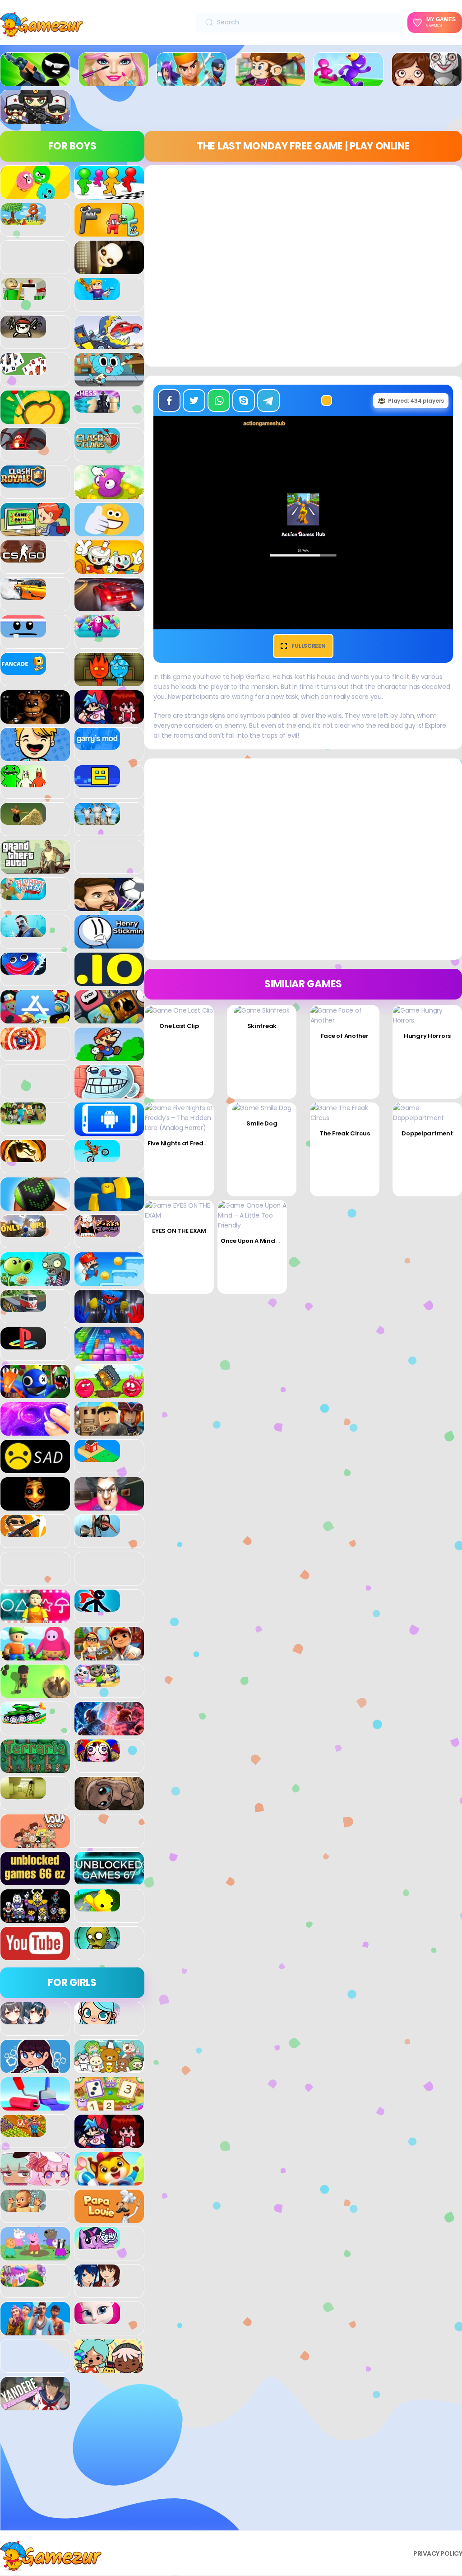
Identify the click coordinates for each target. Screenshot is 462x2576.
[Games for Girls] (114, 81)
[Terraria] (35, 1768)
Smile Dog (262, 1123)
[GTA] (35, 869)
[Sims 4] (35, 2330)
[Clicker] (109, 494)
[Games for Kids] (109, 2181)
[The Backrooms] (23, 1794)
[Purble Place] (23, 2282)
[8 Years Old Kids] (23, 220)
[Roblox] (109, 1431)
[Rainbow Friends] (35, 1393)
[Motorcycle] (97, 1157)
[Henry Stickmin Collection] (109, 944)
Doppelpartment (427, 1133)
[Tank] (23, 1719)
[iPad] (35, 1018)
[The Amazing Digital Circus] (97, 1757)
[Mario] (109, 1056)
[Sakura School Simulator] (97, 2282)
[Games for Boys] (35, 81)
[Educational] (109, 2106)
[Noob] (109, 1206)
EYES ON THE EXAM (179, 1231)
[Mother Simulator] (23, 2207)
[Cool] (109, 531)
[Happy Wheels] (23, 895)
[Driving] (109, 606)
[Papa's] (109, 2218)
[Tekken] (109, 1730)
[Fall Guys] (97, 632)
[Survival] (35, 1693)
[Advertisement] (72, 2474)
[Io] (109, 981)
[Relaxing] (35, 1431)
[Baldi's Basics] (23, 295)
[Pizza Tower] (97, 1232)
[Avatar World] (97, 2019)
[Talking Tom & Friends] (97, 1682)
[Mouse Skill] (35, 1206)
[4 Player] (109, 194)
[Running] (348, 81)
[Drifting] (23, 595)
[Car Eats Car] (109, 344)
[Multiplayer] (35, 119)
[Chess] (97, 408)
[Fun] (35, 756)
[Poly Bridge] (23, 1307)
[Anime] (23, 2019)
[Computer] (35, 531)
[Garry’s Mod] (97, 745)
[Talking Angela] (97, 2319)
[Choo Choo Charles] (23, 445)
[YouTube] (35, 1955)
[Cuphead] (109, 569)
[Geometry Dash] (97, 782)
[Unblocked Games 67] (109, 1880)
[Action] (192, 81)
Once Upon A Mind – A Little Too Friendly (280, 1241)
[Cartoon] (109, 381)
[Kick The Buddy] (23, 1045)
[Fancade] (23, 670)
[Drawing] (35, 2106)
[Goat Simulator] (97, 820)
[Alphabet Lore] (109, 232)
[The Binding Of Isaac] (109, 1805)
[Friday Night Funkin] (109, 719)
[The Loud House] (35, 1843)
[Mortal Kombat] (23, 1157)
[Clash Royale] (23, 483)
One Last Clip (179, 1026)
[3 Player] (35, 194)
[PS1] (23, 1344)
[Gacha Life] (35, 2181)
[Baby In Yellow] (109, 269)
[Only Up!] (23, 1232)
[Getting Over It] (23, 820)
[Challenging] (35, 419)
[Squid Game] (35, 1618)
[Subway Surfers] (109, 1655)
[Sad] (35, 1468)
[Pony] (97, 2244)
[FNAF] (35, 719)
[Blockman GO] (97, 295)
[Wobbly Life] (97, 1906)
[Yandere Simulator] (35, 2405)
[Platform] (109, 1281)
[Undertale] (35, 1918)
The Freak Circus (345, 1133)
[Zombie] (97, 1944)
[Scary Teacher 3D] (109, 1506)
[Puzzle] (109, 1356)
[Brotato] (23, 333)
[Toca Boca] (109, 2368)
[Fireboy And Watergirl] (109, 681)
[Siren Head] (97, 1532)
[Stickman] (97, 1607)
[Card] (23, 370)
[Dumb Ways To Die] (23, 632)
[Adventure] (270, 81)
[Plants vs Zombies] (35, 1281)
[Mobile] (109, 1131)
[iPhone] (109, 1018)
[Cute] (109, 2068)
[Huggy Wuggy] (23, 970)
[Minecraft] (23, 1120)
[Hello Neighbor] (23, 932)
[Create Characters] (35, 2068)
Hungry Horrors (427, 1036)
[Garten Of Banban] (23, 782)
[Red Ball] (109, 1393)
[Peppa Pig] (35, 2255)
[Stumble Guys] (35, 1655)
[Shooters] (23, 1532)
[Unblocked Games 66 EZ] (35, 1880)
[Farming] (23, 2132)
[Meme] (109, 1093)
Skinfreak (262, 1026)
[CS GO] (23, 558)
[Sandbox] (97, 1457)
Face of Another (345, 1036)
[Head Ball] (109, 906)
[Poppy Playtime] (109, 1318)
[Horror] (427, 81)
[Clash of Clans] (97, 445)
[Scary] (35, 1506)
